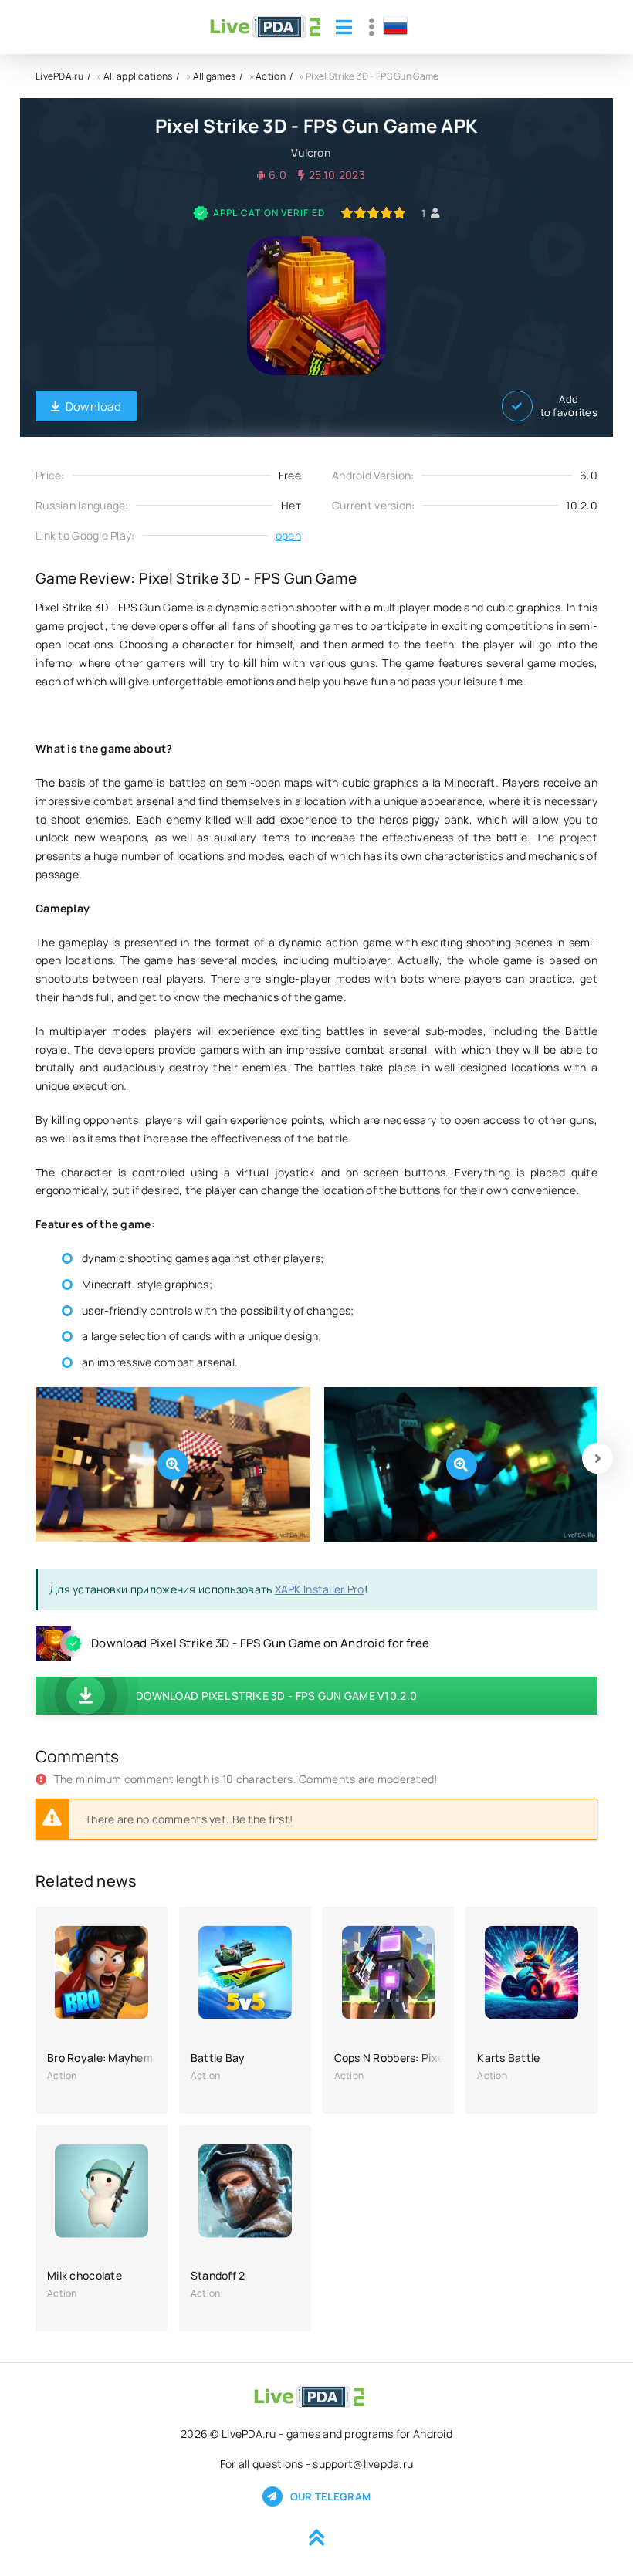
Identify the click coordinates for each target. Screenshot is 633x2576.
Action (271, 76)
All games (215, 76)
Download (93, 406)
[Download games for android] (265, 27)
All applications (138, 76)
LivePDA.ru (59, 76)
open (288, 535)
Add (569, 406)
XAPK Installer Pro (320, 1589)
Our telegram (330, 2496)
